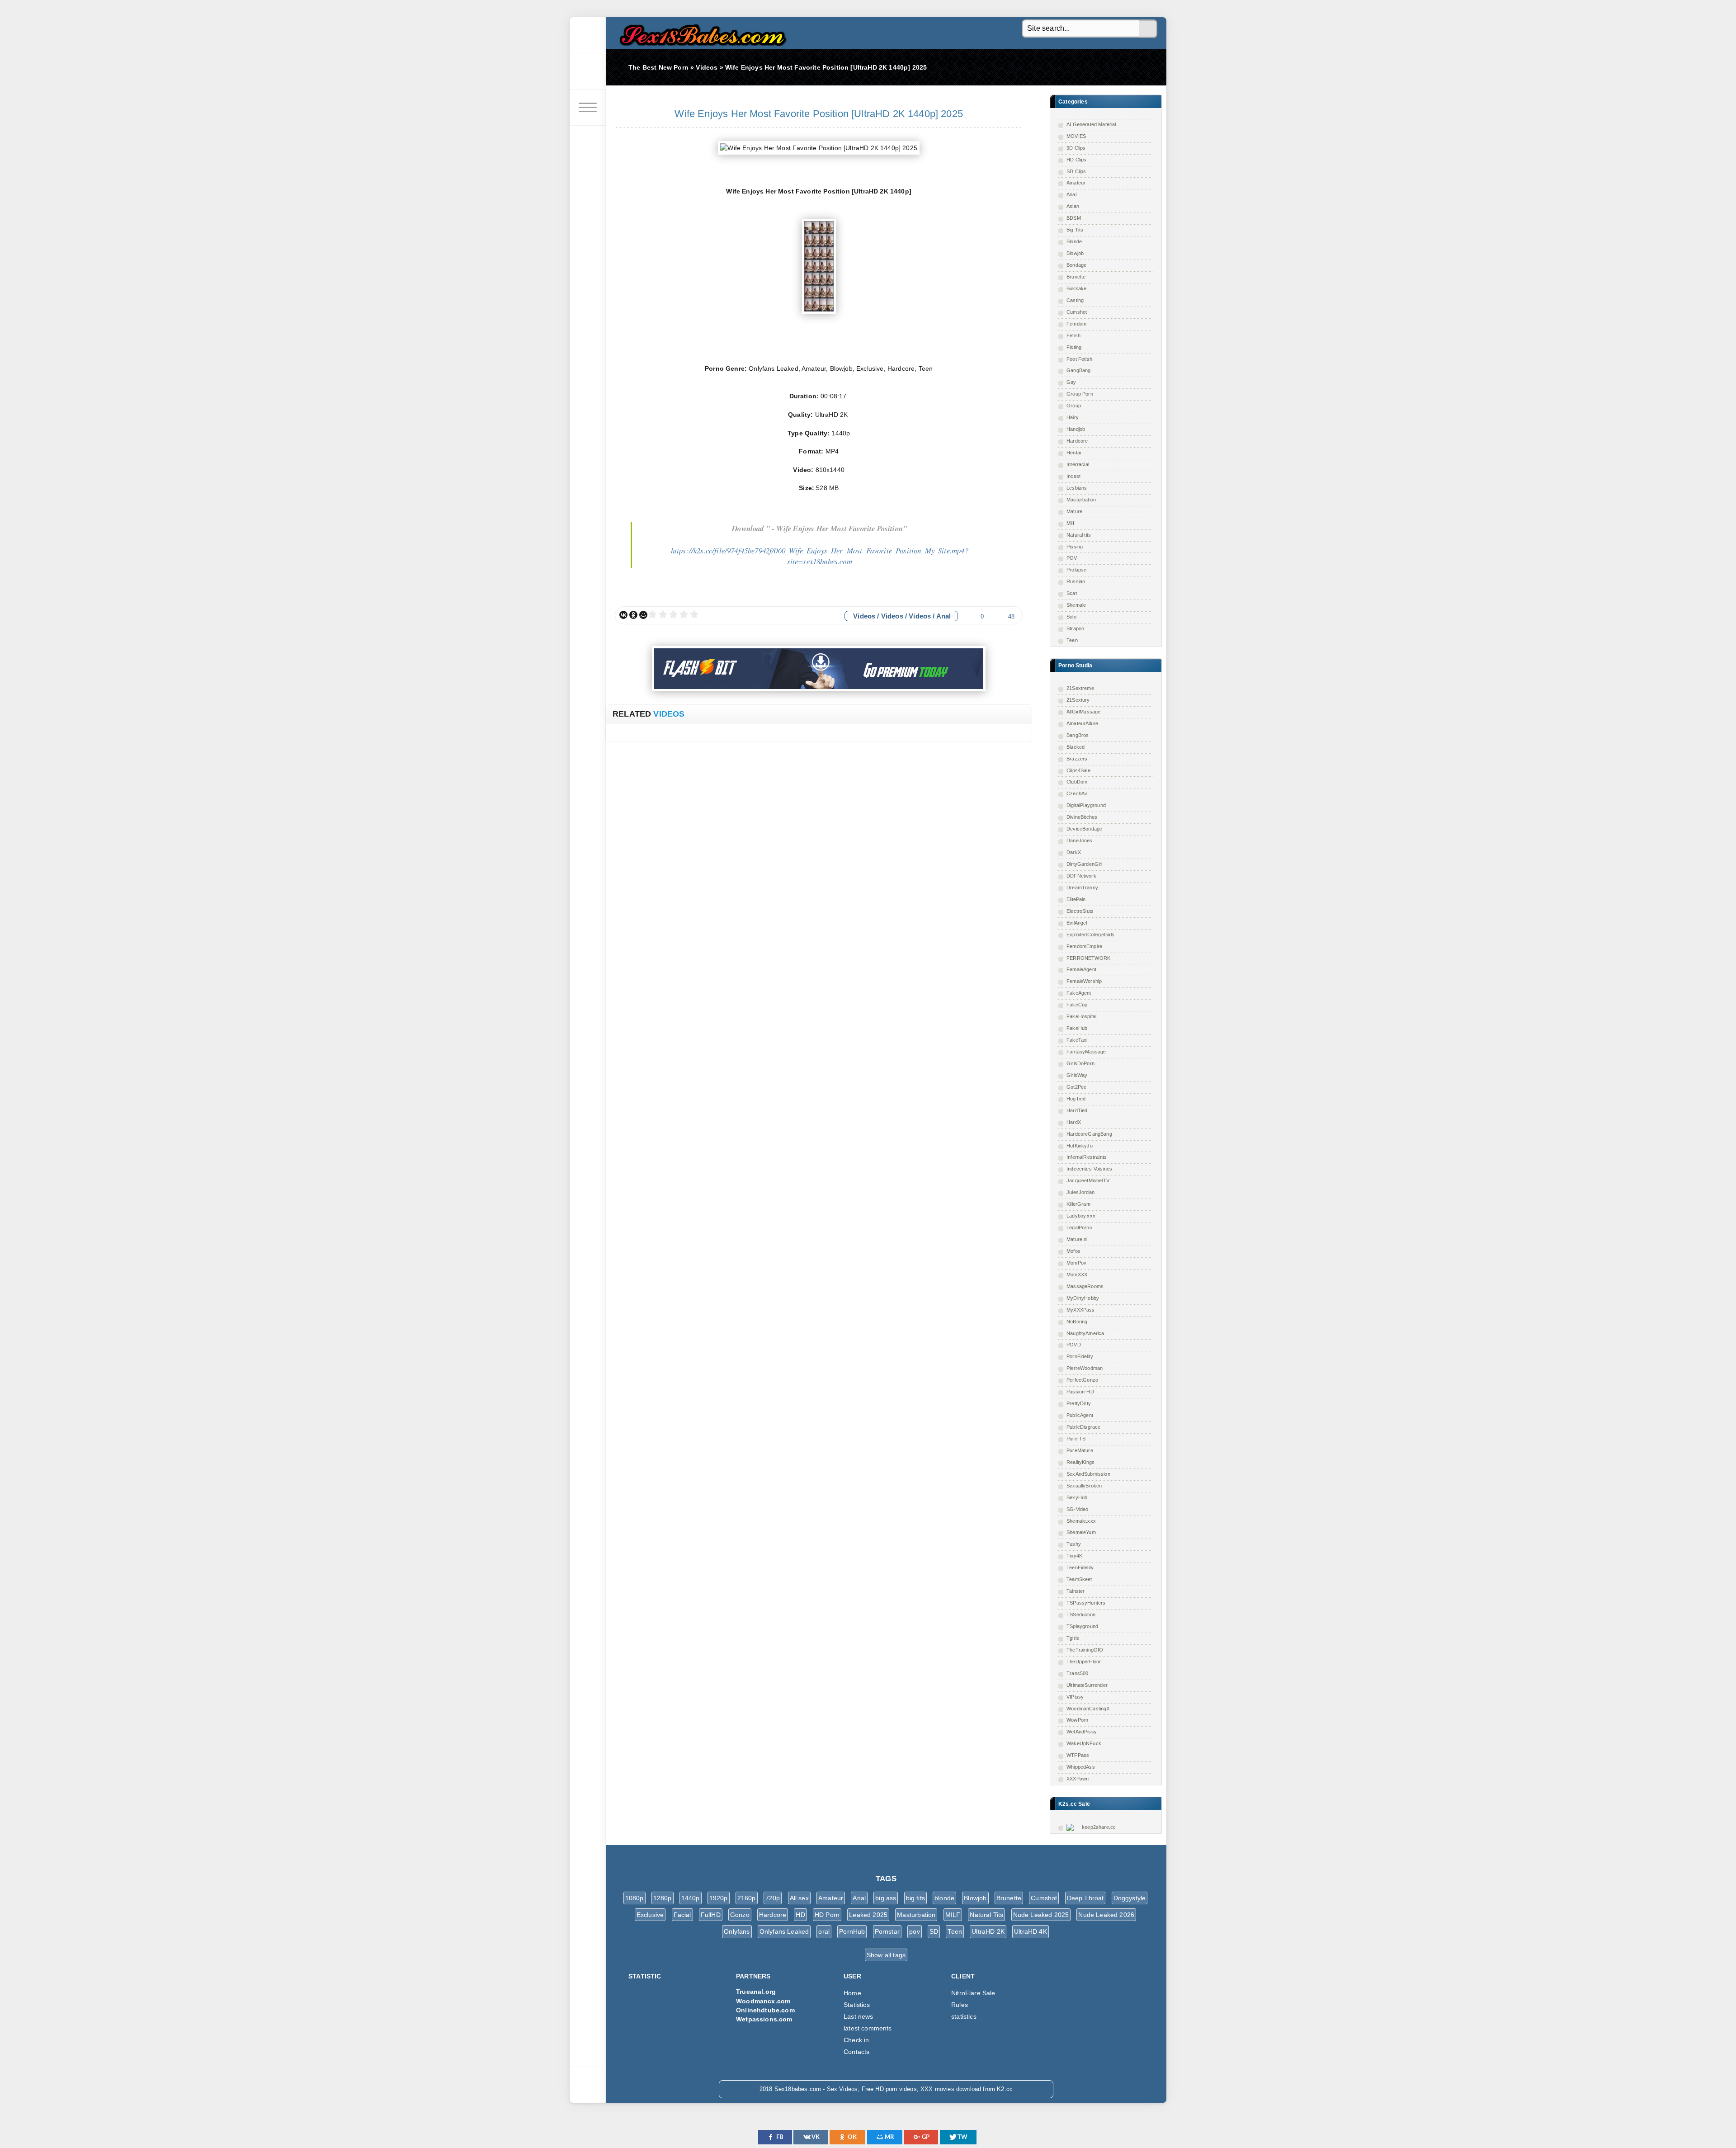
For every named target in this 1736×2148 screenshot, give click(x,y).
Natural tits (1079, 535)
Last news (859, 2016)
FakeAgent (1079, 993)
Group (1074, 406)
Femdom (1076, 324)
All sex (799, 1898)
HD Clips (1076, 160)
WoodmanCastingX (1088, 1709)
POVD (1074, 1345)
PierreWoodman (1085, 1368)
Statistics (857, 2005)
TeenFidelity (1080, 1567)
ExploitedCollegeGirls (1091, 935)
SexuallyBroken (1084, 1486)
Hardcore (1077, 441)
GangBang (1078, 370)
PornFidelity (1080, 1356)
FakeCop (1077, 1005)
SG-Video (1077, 1509)
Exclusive (650, 1915)
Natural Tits (986, 1915)
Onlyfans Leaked (784, 1931)
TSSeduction (1081, 1615)
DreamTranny (1082, 888)
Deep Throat (1085, 1898)
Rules (960, 2005)
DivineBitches (1082, 817)
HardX (1074, 1122)
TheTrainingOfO (1085, 1650)
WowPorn (1077, 1720)
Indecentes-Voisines (1089, 1169)
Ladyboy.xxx (1081, 1216)
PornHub (852, 1931)
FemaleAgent (1081, 969)
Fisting (1074, 347)
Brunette (1076, 277)
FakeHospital (1081, 1016)
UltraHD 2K (988, 1931)
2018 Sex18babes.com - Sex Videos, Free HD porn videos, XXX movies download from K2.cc (701, 33)
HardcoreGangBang (1089, 1134)
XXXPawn (1078, 1779)
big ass (886, 1898)
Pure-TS (1076, 1439)
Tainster (1076, 1591)
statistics (964, 2016)
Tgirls (1073, 1638)
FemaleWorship (1084, 981)
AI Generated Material (1091, 124)
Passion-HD (1080, 1392)
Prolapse (1076, 570)
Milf (1070, 523)
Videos (864, 616)
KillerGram (1078, 1204)
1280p (663, 1898)
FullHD (711, 1915)
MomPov (1076, 1263)
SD (934, 1931)
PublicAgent (1080, 1415)
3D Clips (1076, 148)
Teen (1072, 640)
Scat (1072, 593)
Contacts (856, 2052)
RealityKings (1080, 1462)
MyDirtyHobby (1083, 1298)
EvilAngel (1077, 923)
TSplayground (1082, 1626)
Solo (1071, 617)
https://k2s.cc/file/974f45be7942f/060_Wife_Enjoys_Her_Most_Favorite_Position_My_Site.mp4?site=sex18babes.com (820, 556)
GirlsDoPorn (1080, 1063)
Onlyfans (737, 1931)
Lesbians (1077, 488)
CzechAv (1077, 793)
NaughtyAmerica (1085, 1333)
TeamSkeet (1079, 1579)
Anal (1071, 194)
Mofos (1073, 1251)
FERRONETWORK (1088, 958)
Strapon (1075, 628)
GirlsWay (1077, 1075)
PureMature (1080, 1450)
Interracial (1078, 464)
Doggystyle (1130, 1898)
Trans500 (1077, 1673)
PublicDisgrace (1083, 1427)
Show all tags (886, 1955)
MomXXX (1077, 1275)
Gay (1071, 382)
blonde (944, 1898)
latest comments (868, 2028)
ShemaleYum (1081, 1532)
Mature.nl (1077, 1239)
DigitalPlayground (1086, 805)
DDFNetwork (1081, 876)
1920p (719, 1898)
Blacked (1076, 747)
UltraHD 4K (1031, 1931)
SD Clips (1076, 171)
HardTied (1077, 1110)
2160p (747, 1898)
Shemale (1076, 605)
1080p (634, 1898)
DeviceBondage (1084, 829)
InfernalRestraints (1087, 1157)
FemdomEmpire (1084, 946)
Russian (1076, 581)
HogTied (1076, 1099)
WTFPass (1078, 1755)
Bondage (1076, 265)
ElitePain (1076, 899)
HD (800, 1915)
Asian (1073, 206)
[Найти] (1148, 29)
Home (852, 1993)
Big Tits (1075, 230)
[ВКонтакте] (623, 615)
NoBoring (1077, 1322)
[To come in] (588, 71)
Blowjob (1075, 253)
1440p (691, 1898)
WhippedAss (1081, 1767)
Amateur (1076, 183)
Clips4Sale (1078, 770)
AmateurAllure (1082, 723)
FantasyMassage (1086, 1052)
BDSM (1074, 218)
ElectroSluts (1080, 911)
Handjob (1076, 429)
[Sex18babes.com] (588, 35)
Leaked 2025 (868, 1915)
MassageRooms (1085, 1286)
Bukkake (1076, 288)
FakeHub (1077, 1028)
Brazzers (1077, 759)
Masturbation (1081, 500)
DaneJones (1080, 840)
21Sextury (1078, 700)
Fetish (1073, 335)
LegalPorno (1079, 1227)
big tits (915, 1898)
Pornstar (887, 1931)
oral (824, 1931)
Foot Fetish (1079, 359)
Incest (1073, 476)
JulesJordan (1080, 1192)
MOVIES (1076, 136)
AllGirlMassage (1083, 712)
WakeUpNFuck (1084, 1743)
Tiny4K (1074, 1556)
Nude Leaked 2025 (1041, 1915)
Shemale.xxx (1081, 1521)
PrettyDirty (1079, 1403)
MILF (953, 1915)
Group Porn (1080, 394)
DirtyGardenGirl (1085, 864)
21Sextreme (1080, 688)
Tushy (1074, 1544)
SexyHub (1077, 1497)
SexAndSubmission (1088, 1474)
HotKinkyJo (1080, 1146)
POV (1072, 558)
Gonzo (740, 1915)
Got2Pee (1076, 1087)
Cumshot (1077, 312)
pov (915, 1931)
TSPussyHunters (1086, 1603)
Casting (1075, 300)
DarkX (1074, 852)
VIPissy (1075, 1697)
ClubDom (1077, 782)
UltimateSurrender (1087, 1685)
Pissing (1075, 547)
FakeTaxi (1077, 1040)
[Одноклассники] (633, 615)
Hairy (1073, 417)
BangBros (1078, 735)
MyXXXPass (1081, 1310)
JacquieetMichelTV (1088, 1180)
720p (773, 1898)
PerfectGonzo (1082, 1380)
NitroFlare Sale (973, 1993)
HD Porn (827, 1915)
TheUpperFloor (1084, 1662)
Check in (856, 2040)
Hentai (1074, 453)
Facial (682, 1915)
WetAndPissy (1082, 1732)
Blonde (1074, 241)
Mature (1074, 511)
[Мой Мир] (643, 615)
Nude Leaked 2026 (1106, 1915)
